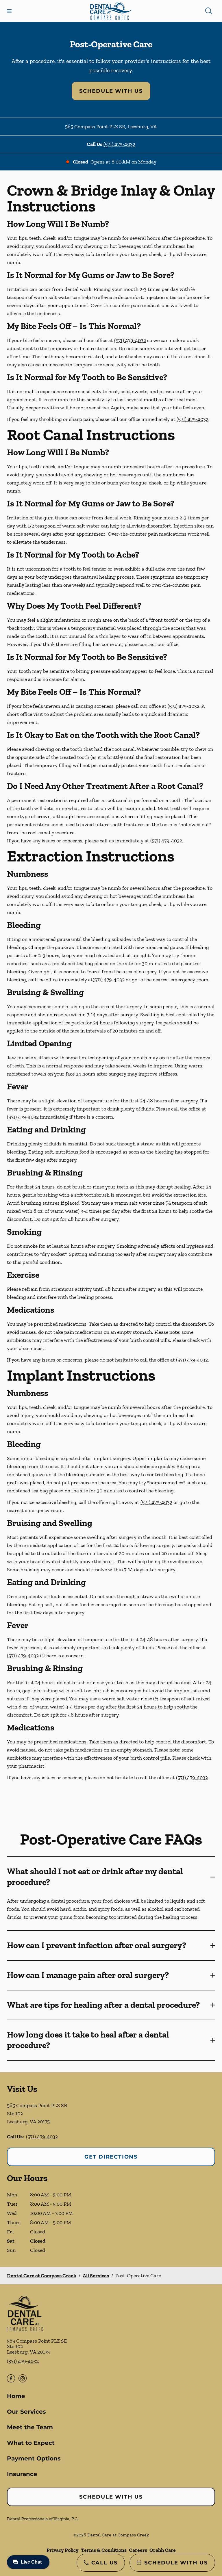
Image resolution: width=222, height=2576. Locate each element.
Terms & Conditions (104, 2550)
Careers (138, 2550)
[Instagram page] (23, 2378)
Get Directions (111, 2157)
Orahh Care (163, 2550)
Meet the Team (30, 2427)
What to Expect (31, 2443)
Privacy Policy (63, 2550)
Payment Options (34, 2458)
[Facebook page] (11, 2378)
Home (16, 2396)
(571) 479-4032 (119, 144)
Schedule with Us (111, 91)
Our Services (26, 2412)
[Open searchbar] (209, 11)
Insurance (22, 2474)
